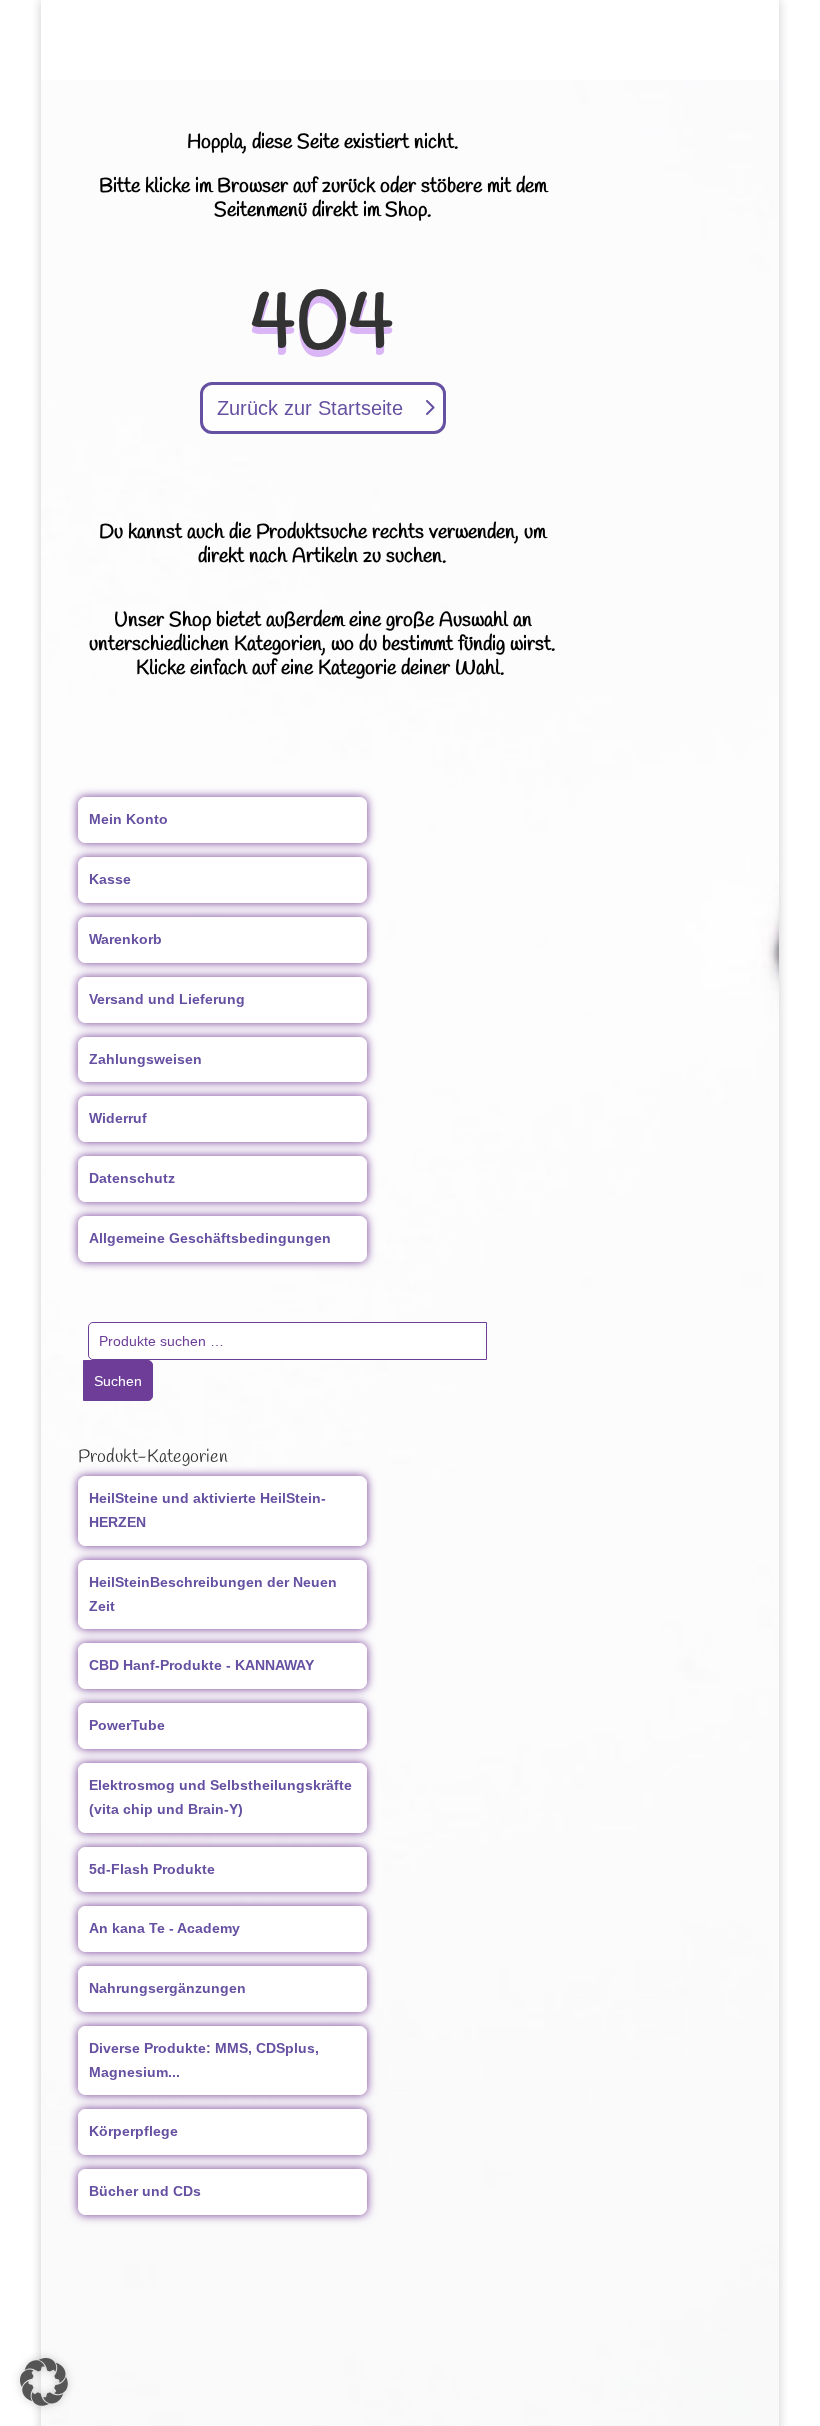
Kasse (110, 879)
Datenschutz (132, 1178)
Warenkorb (125, 939)
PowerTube (127, 1725)
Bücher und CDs (145, 2191)
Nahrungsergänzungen (167, 1988)
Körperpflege (133, 2131)
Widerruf (118, 1118)
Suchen (118, 1381)
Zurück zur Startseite (310, 408)
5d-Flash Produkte (152, 1869)
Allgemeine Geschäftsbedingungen (210, 1238)
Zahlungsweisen (145, 1059)
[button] (44, 2382)
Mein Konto (128, 819)
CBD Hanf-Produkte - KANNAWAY (201, 1665)
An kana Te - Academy (164, 1928)
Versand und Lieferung (167, 999)
